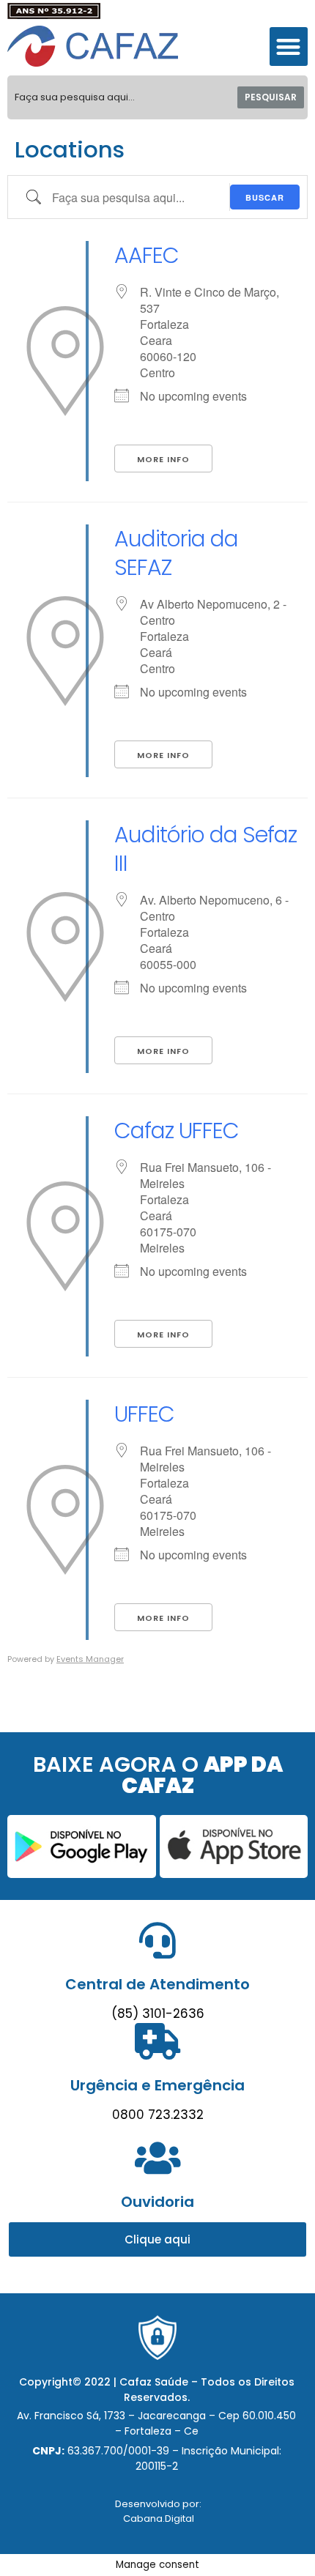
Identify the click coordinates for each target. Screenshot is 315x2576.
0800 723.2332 (158, 2115)
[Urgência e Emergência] (157, 2041)
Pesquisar (271, 97)
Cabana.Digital (159, 2519)
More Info (163, 459)
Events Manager (90, 1659)
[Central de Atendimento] (157, 1940)
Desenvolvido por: (158, 2504)
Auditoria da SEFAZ (176, 553)
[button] (289, 47)
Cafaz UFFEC (177, 1131)
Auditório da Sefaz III (205, 849)
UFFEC (144, 1414)
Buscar (265, 197)
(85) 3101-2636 (158, 2013)
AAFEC (147, 255)
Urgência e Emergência (157, 2085)
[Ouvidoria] (157, 2158)
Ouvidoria (157, 2202)
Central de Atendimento (157, 1984)
